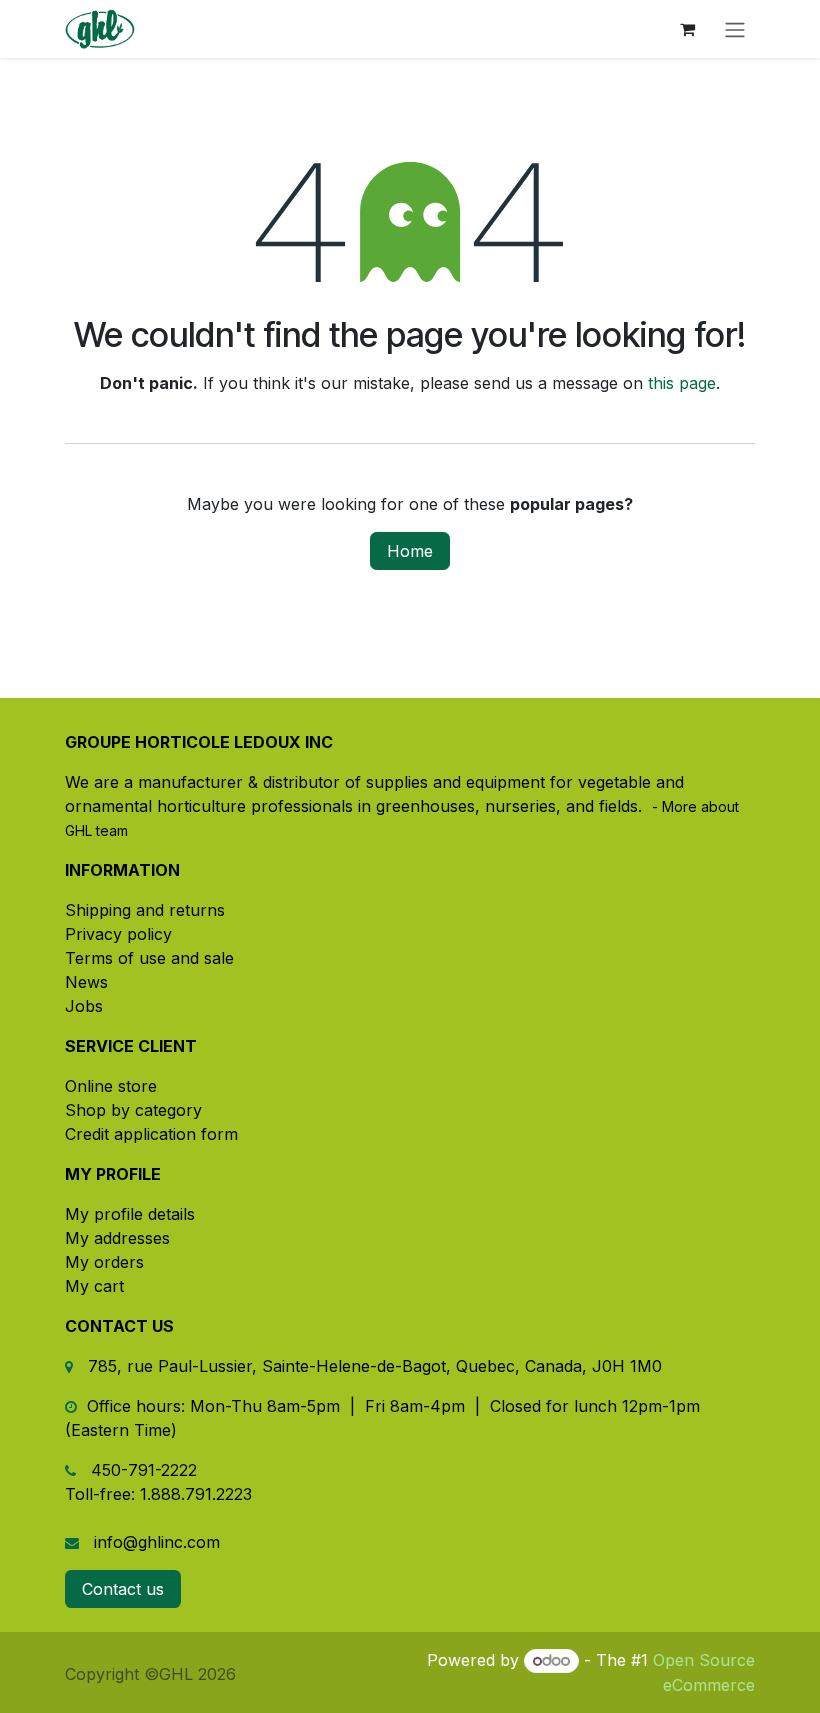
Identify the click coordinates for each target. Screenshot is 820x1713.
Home (410, 551)
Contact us (123, 1589)
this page (682, 383)
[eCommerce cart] (687, 29)
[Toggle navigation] (735, 29)
